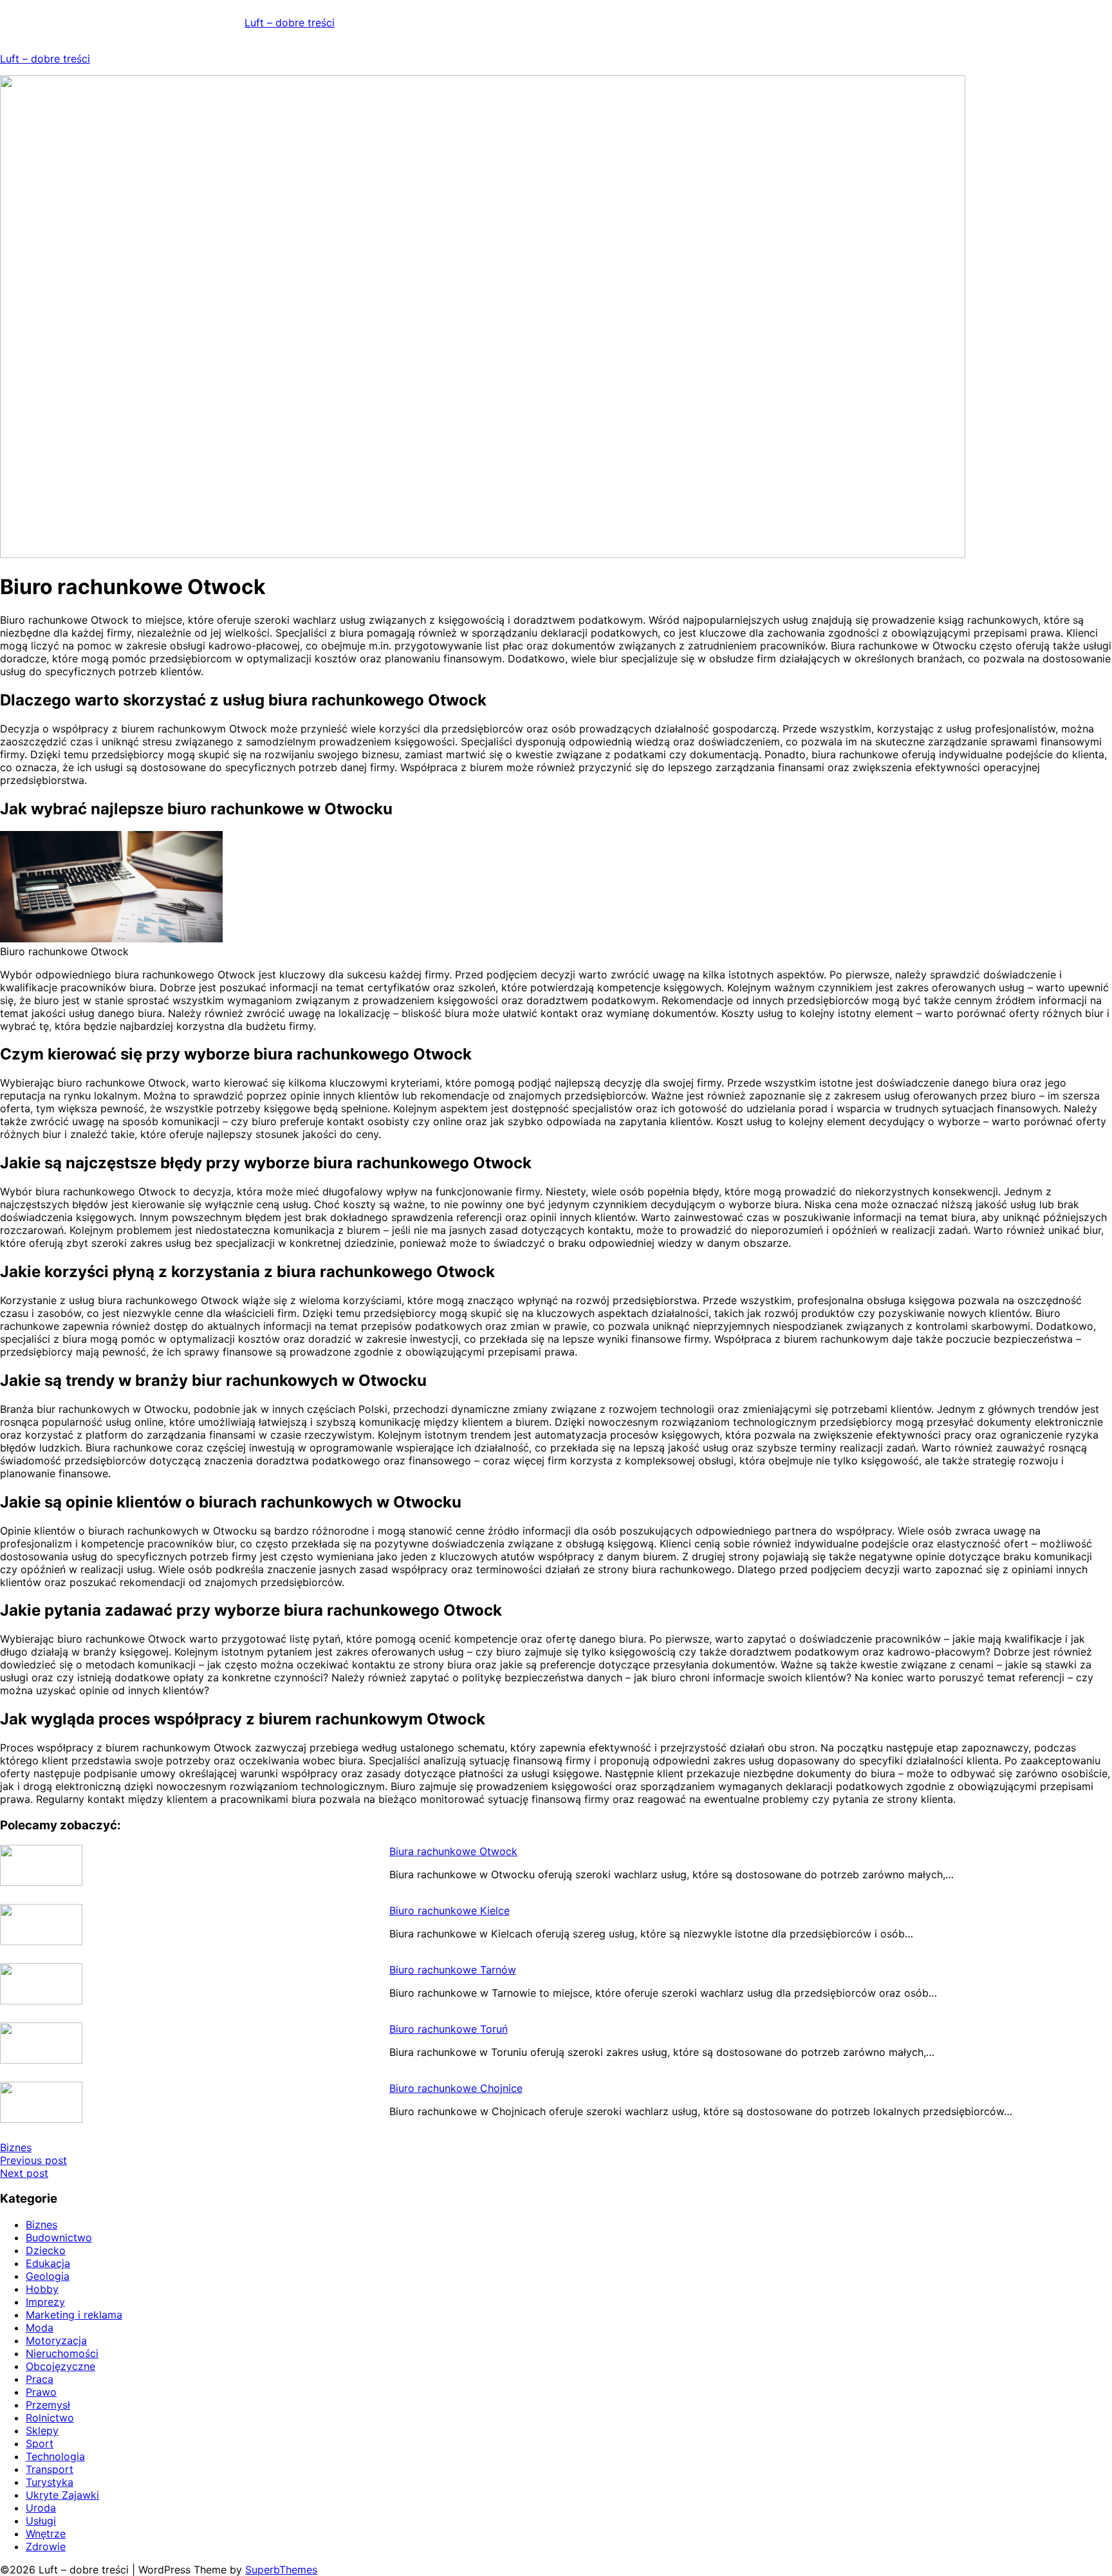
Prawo (41, 2392)
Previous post (33, 2160)
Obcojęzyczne (60, 2366)
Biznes (16, 2147)
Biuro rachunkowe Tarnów (453, 1970)
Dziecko (46, 2250)
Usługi (41, 2521)
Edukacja (48, 2263)
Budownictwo (59, 2237)
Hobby (42, 2289)
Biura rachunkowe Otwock (453, 1851)
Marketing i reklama (74, 2315)
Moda (40, 2328)
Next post (24, 2173)
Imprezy (45, 2302)
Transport (50, 2469)
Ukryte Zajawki (62, 2495)
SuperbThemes (281, 2570)
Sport (40, 2443)
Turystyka (50, 2482)
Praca (40, 2379)
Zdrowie (46, 2546)
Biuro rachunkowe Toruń (449, 2029)
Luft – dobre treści (290, 23)
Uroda (41, 2508)
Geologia (48, 2276)
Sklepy (42, 2431)
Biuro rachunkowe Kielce (449, 1910)
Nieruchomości (62, 2353)
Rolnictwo (50, 2418)
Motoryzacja (56, 2340)
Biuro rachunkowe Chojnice (456, 2088)
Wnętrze (46, 2534)
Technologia (55, 2456)
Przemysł (48, 2405)
